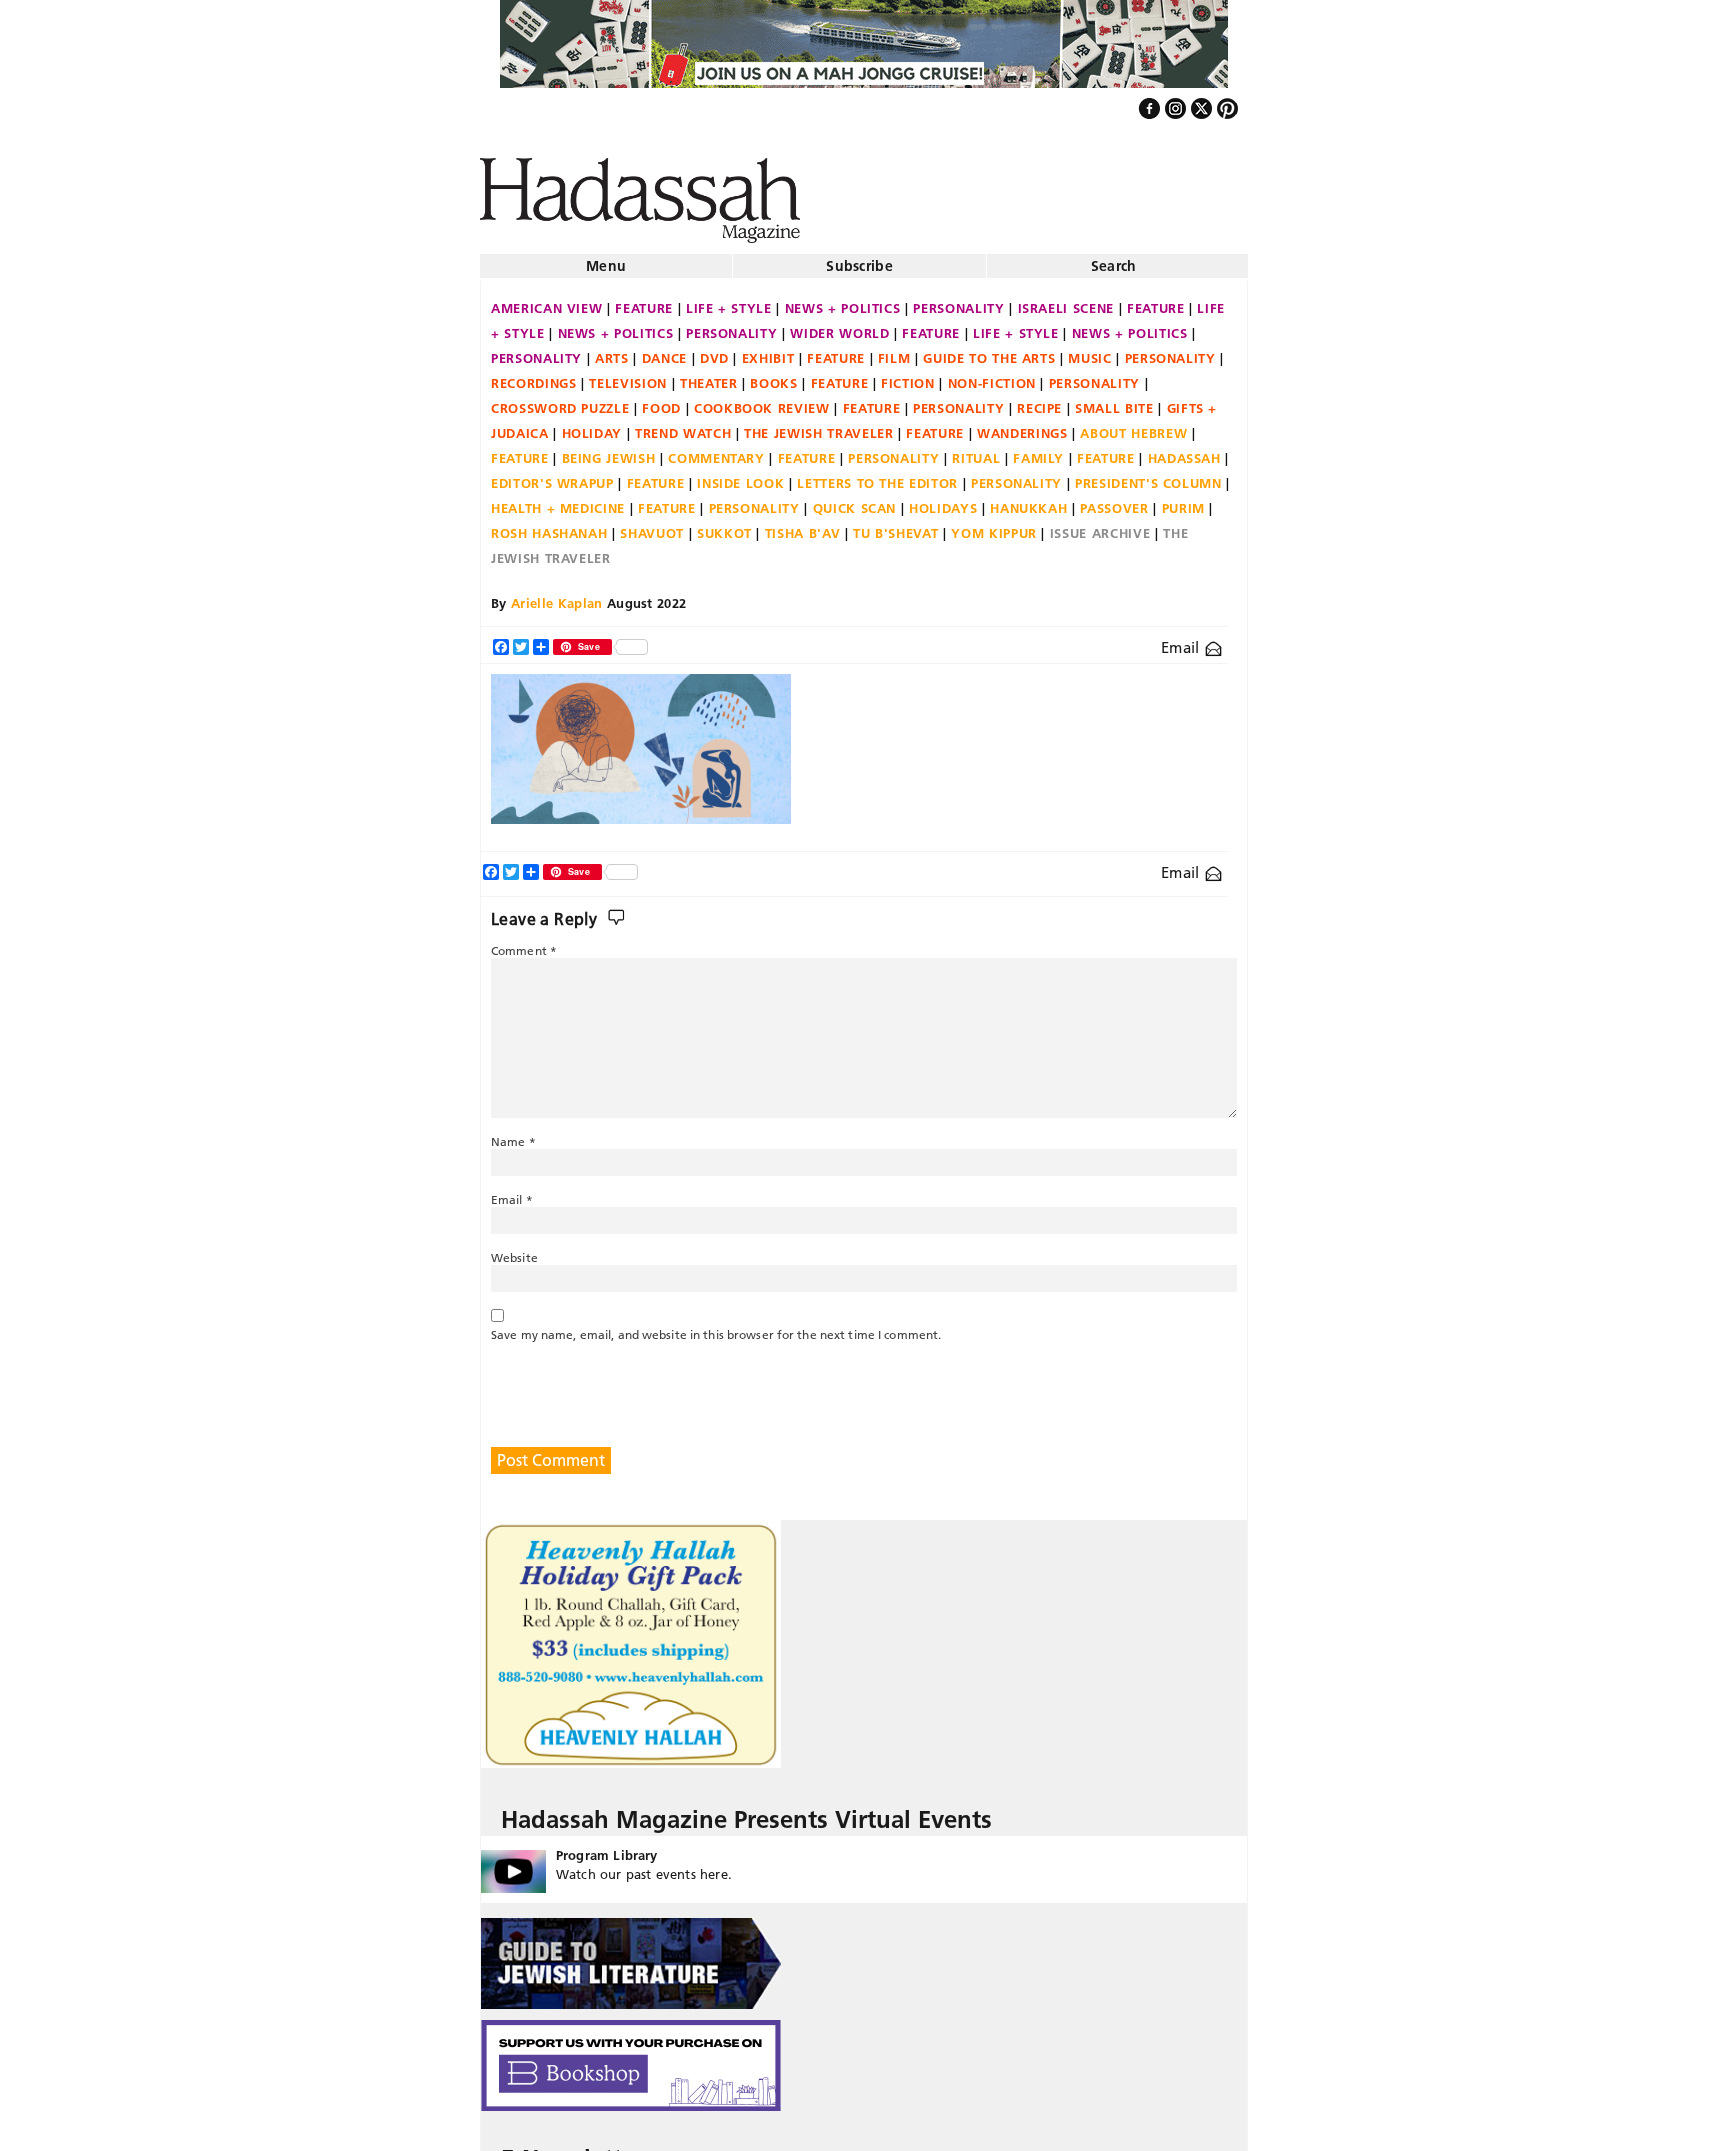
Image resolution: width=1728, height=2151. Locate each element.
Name (513, 1133)
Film (894, 350)
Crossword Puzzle (560, 400)
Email (1182, 639)
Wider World (839, 325)
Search (1114, 258)
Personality (958, 300)
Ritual (976, 450)
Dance (664, 350)
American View (546, 300)
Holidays (943, 500)
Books (773, 375)
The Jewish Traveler (818, 425)
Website (514, 1249)
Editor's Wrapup (552, 475)
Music (1089, 350)
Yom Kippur (994, 525)
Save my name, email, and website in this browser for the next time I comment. (716, 1326)
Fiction (908, 375)
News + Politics (843, 300)
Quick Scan (855, 500)
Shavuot (652, 525)
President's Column (1148, 475)
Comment (524, 942)
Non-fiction (992, 375)
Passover (1114, 500)
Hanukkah (1028, 500)
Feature (644, 300)
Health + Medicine (558, 500)
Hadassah (1184, 450)
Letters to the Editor (877, 475)
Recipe (1039, 400)
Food (661, 400)
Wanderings (1022, 425)
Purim (1183, 500)
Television (628, 375)
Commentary (716, 450)
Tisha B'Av (803, 525)
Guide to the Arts (989, 350)
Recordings (534, 375)
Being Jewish (609, 450)
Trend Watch (683, 425)
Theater (709, 375)
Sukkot (724, 525)
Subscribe (859, 258)
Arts (612, 350)
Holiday (592, 425)
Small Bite (1114, 400)
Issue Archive (1100, 525)
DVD (714, 350)
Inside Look (740, 475)
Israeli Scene (1066, 300)
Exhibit (768, 350)
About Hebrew (1133, 425)
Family (1038, 450)
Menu (606, 258)
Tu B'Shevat (895, 525)
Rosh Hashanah (549, 525)
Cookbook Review (762, 400)
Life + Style (729, 300)
